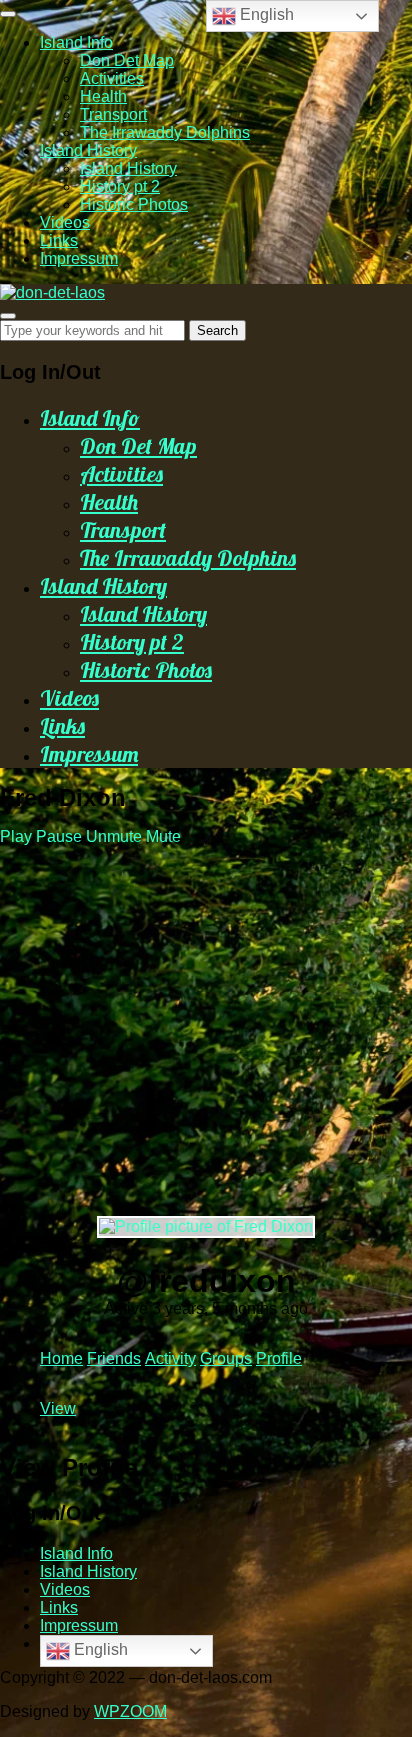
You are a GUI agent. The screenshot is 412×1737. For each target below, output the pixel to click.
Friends (114, 1358)
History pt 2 (120, 186)
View (58, 1408)
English (99, 1649)
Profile (279, 1358)
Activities (112, 78)
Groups (226, 1358)
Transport (113, 114)
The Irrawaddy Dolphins (165, 132)
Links (59, 240)
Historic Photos (134, 204)
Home (61, 1358)
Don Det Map (127, 60)
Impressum (79, 258)
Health (103, 96)
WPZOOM (130, 1711)
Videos (65, 222)
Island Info (76, 42)
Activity (170, 1358)
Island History (88, 150)
